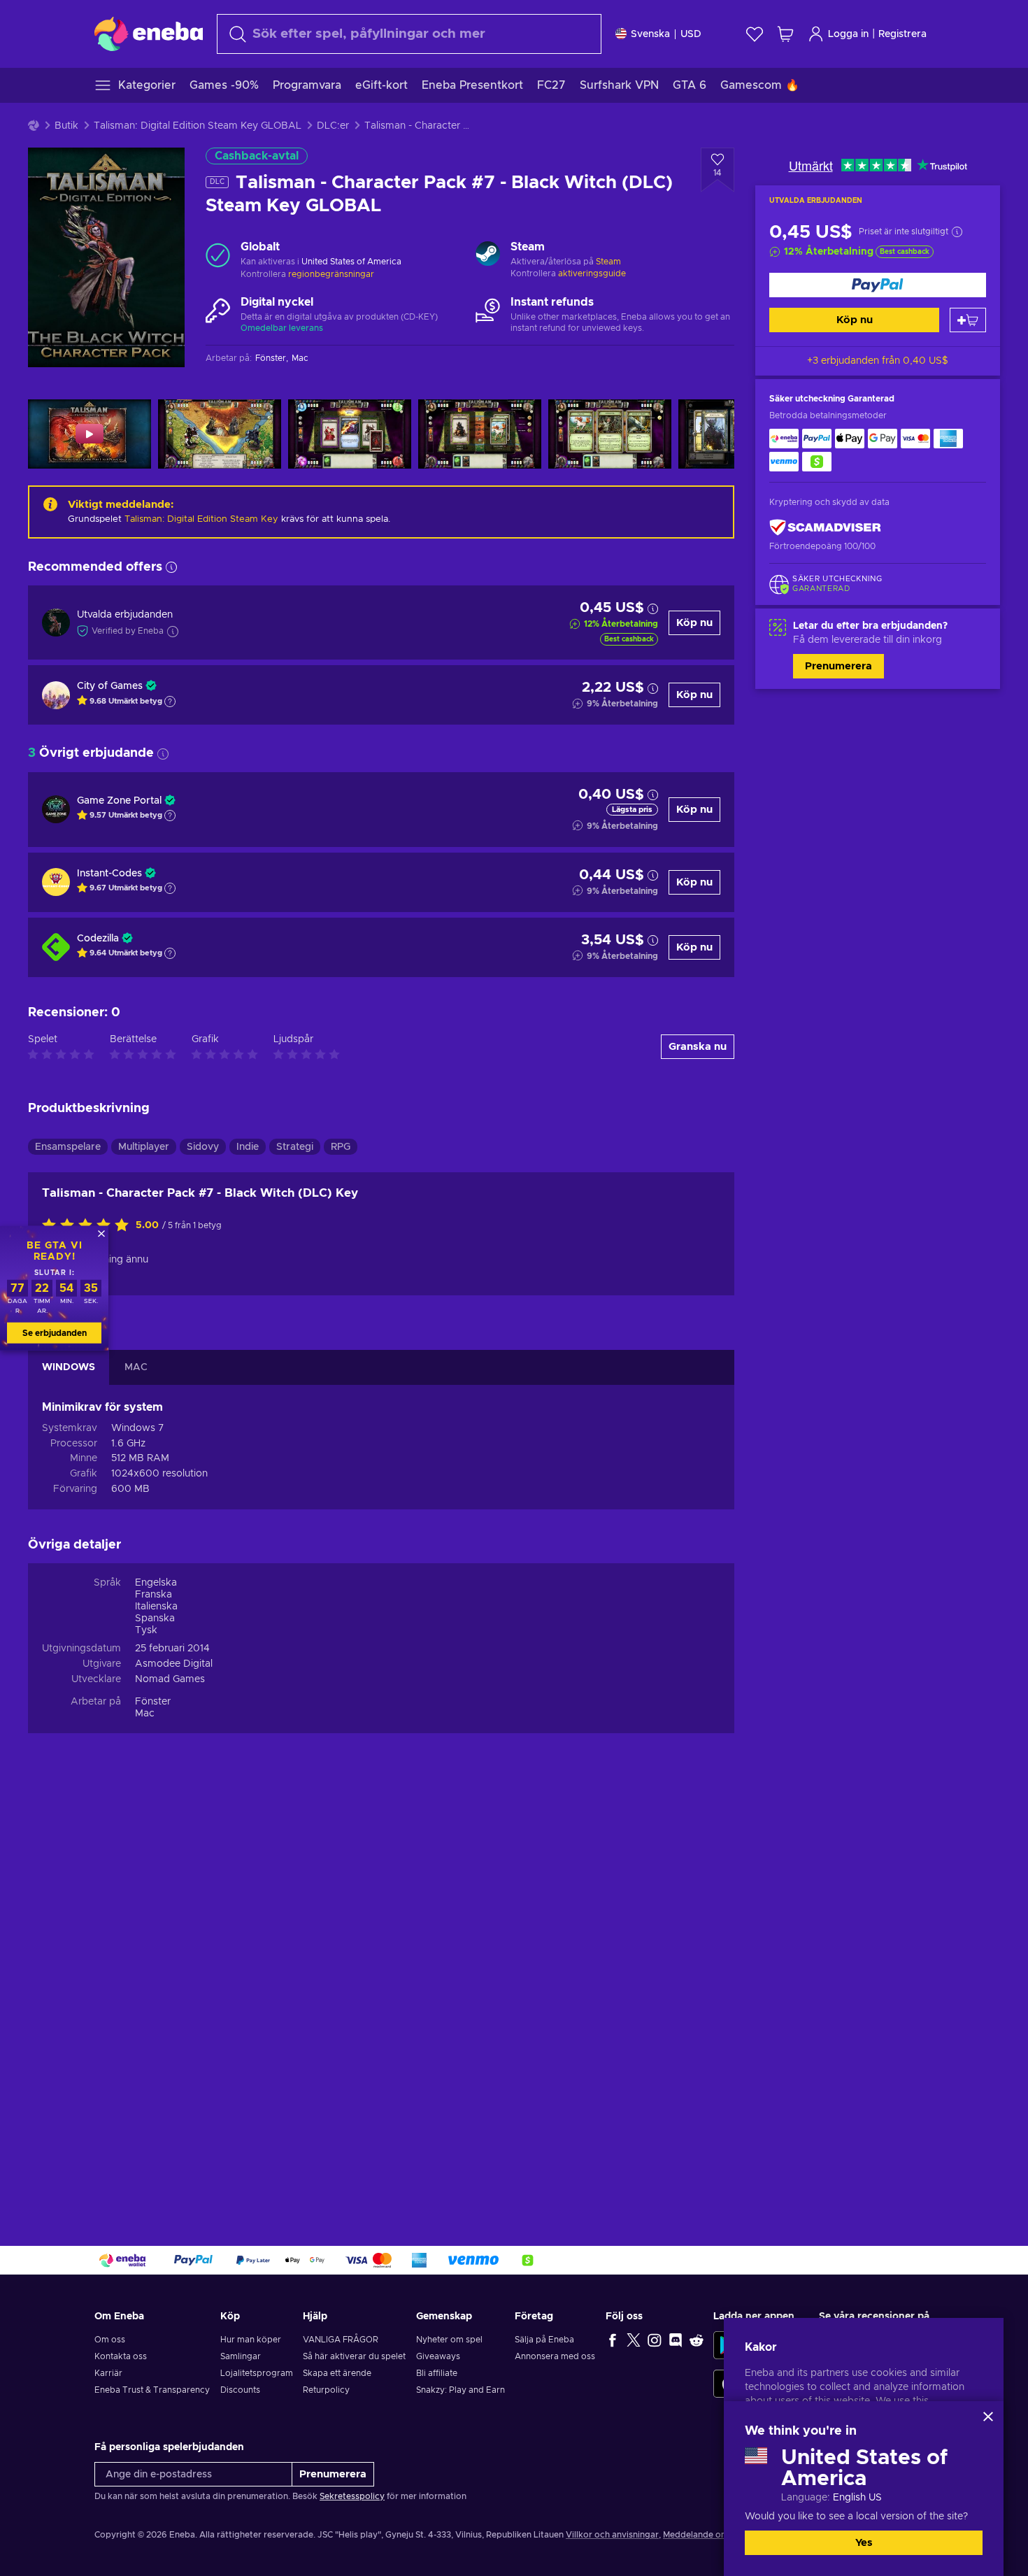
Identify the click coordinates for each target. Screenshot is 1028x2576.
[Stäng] (988, 2417)
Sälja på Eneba (544, 2340)
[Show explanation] (170, 702)
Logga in (848, 34)
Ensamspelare (68, 1147)
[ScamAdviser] (825, 528)
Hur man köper (251, 2340)
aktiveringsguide (592, 273)
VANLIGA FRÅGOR (341, 2340)
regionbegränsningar (331, 274)
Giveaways (438, 2356)
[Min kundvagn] (785, 34)
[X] (634, 2340)
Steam (608, 262)
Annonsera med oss (555, 2356)
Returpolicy (326, 2390)
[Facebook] (613, 2340)
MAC (136, 1367)
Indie (248, 1147)
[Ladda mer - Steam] (488, 255)
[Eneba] (149, 34)
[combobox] (409, 34)
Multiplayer (144, 1147)
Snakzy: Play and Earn (461, 2390)
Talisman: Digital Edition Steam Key (201, 519)
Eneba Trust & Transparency (152, 2390)
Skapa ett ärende (337, 2373)
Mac (145, 1714)
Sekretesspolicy (352, 2496)
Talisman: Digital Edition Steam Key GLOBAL (198, 126)
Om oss (110, 2340)
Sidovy (203, 1147)
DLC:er (333, 126)
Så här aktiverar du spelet (354, 2356)
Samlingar (241, 2356)
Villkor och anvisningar (612, 2535)
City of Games (110, 686)
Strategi (295, 1147)
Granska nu (698, 1047)
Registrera (902, 34)
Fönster (153, 1702)
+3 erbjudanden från (878, 361)
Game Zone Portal (119, 801)
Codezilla (98, 939)
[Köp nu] (878, 285)
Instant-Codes (109, 874)
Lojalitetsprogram (257, 2373)
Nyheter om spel (449, 2340)
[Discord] (676, 2340)
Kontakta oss (121, 2356)
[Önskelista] (755, 34)
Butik (66, 126)
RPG (341, 1147)
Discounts (240, 2390)
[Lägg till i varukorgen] (968, 320)
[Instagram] (655, 2340)
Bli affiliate (437, 2373)
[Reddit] (697, 2340)
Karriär (108, 2373)
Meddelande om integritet (716, 2535)
